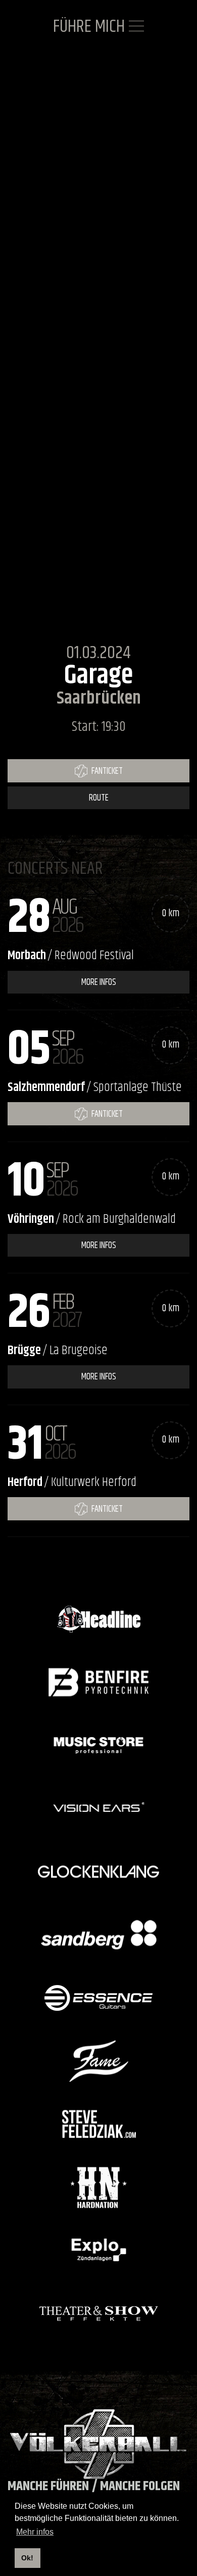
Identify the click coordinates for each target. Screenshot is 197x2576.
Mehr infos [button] (35, 2532)
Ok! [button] (27, 2558)
